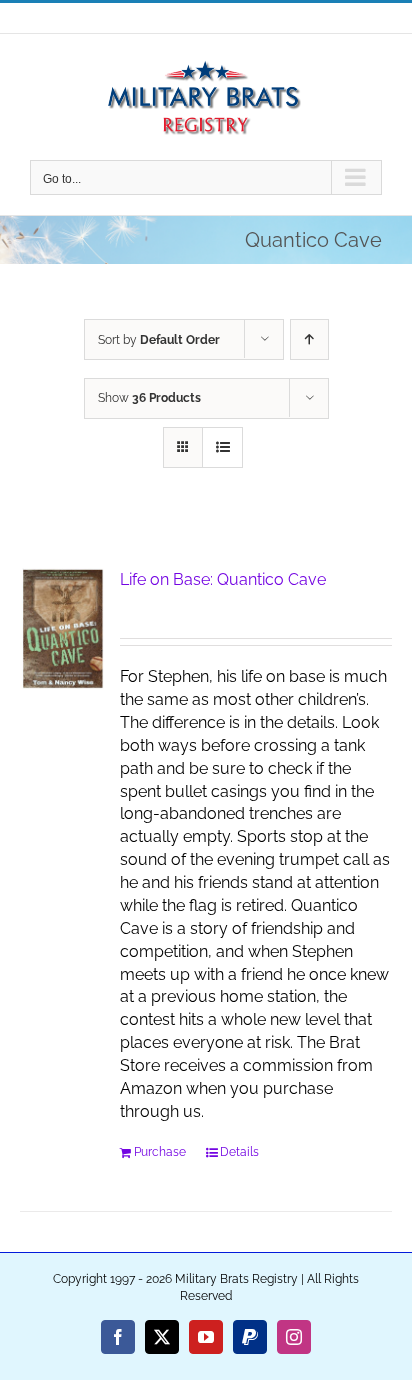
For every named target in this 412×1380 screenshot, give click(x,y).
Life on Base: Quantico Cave (223, 579)
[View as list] (222, 447)
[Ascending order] (309, 339)
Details (239, 1152)
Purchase (160, 1152)
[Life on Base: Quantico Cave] (63, 629)
